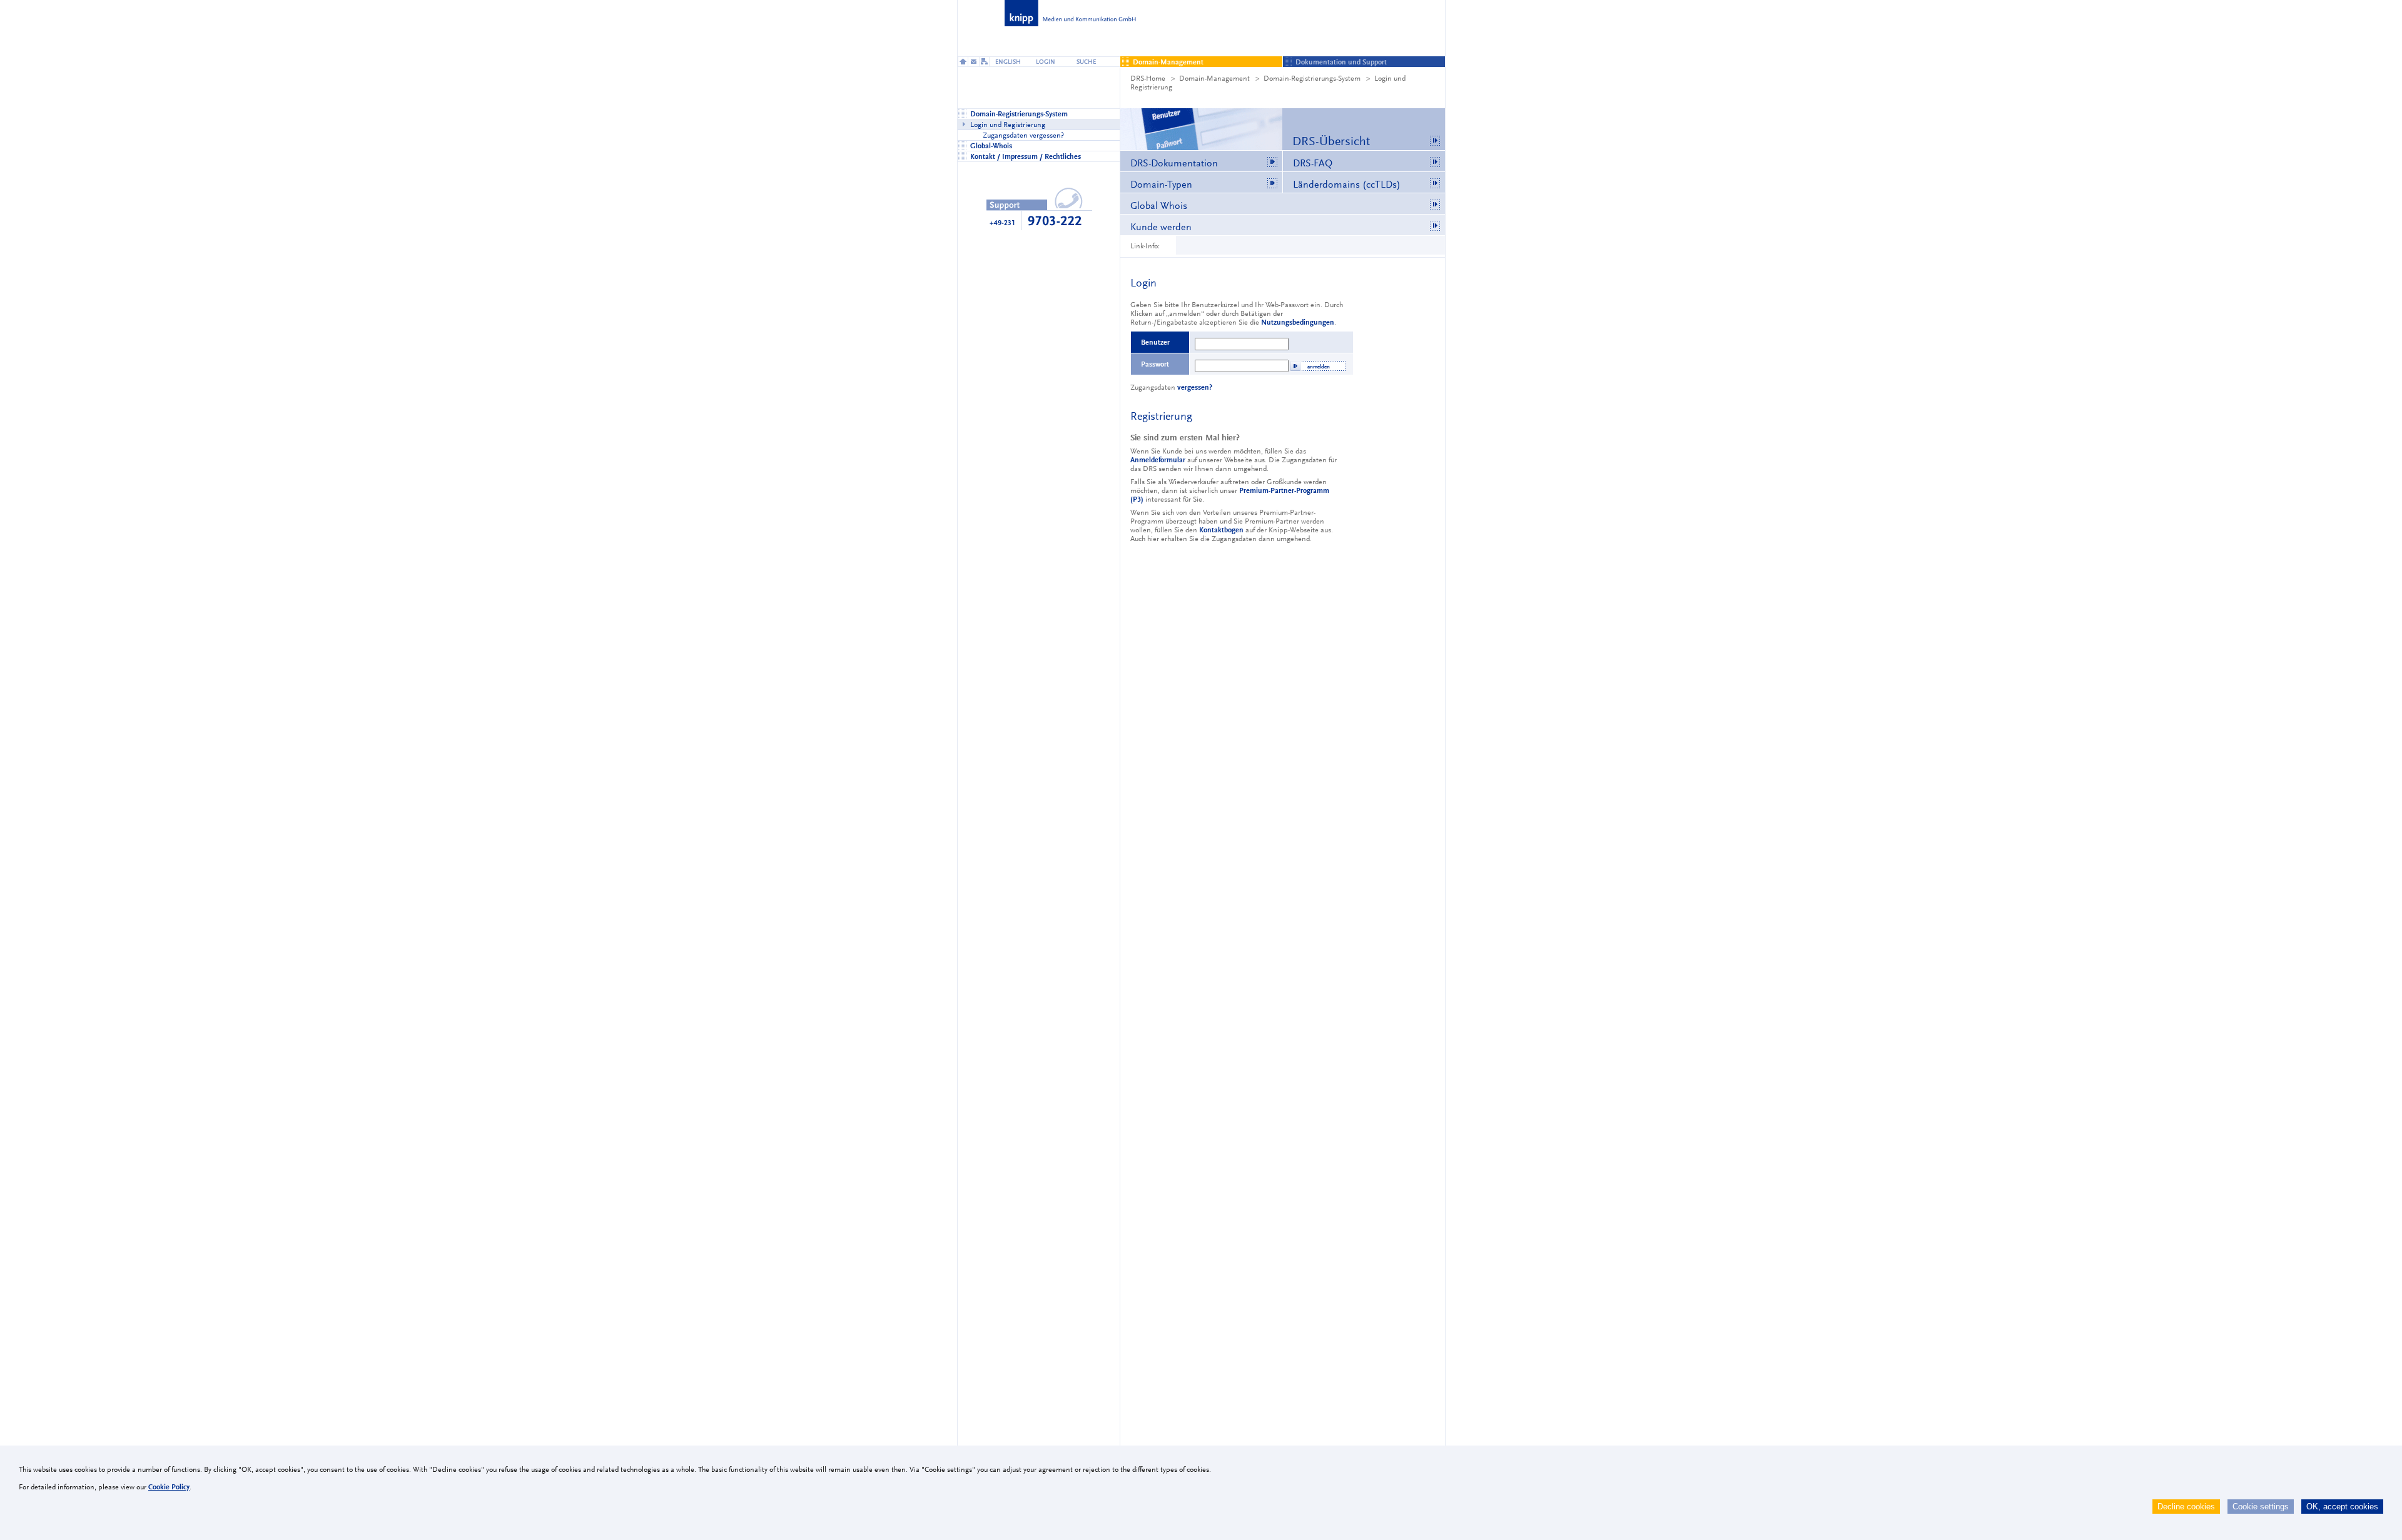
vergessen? (1195, 387)
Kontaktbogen (1221, 530)
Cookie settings (2261, 1507)
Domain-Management (1214, 78)
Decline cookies (2186, 1507)
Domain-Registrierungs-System (1312, 78)
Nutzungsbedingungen (1298, 322)
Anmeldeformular (1158, 460)
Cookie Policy (169, 1487)
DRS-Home (1148, 78)
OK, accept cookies (2342, 1507)
